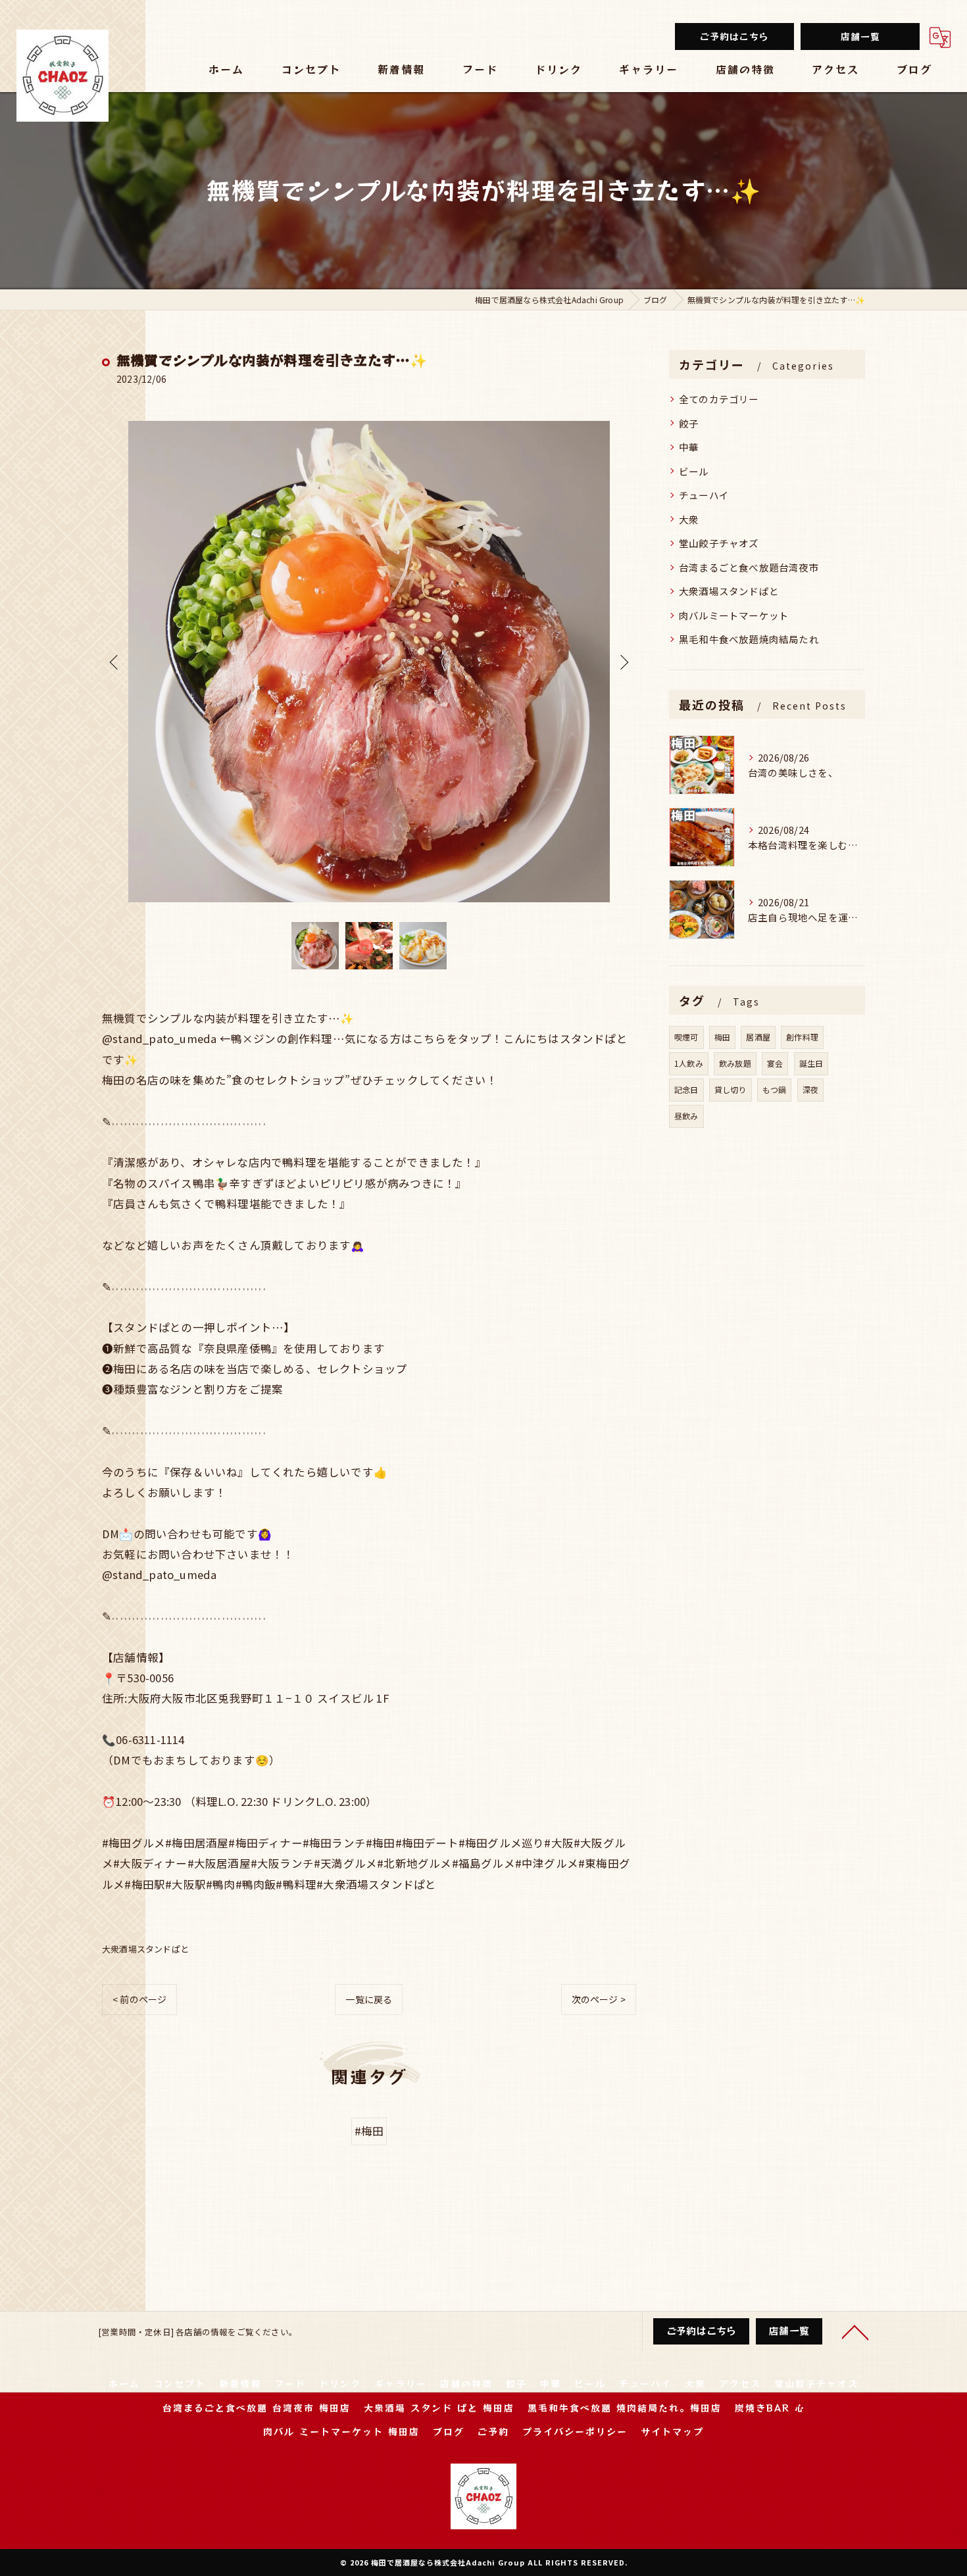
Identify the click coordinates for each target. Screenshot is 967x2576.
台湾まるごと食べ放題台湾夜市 (749, 567)
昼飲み (686, 1116)
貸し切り (731, 1089)
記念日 (686, 1089)
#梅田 (369, 2131)
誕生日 (811, 1063)
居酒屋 (758, 1037)
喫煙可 (686, 1037)
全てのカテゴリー (719, 399)
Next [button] (623, 662)
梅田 (722, 1037)
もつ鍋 (775, 1089)
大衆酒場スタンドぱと (145, 1949)
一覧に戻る (369, 1999)
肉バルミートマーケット (734, 615)
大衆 (689, 519)
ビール (694, 471)
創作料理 (802, 1037)
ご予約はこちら (734, 36)
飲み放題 (735, 1063)
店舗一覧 (860, 36)
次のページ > (599, 1999)
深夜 (810, 1089)
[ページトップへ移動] (855, 2331)
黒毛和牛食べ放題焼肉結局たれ (749, 639)
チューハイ (704, 495)
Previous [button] (115, 662)
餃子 (689, 423)
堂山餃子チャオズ (719, 543)
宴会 (775, 1063)
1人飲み (689, 1063)
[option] (369, 662)
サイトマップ (672, 2431)
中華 (689, 447)
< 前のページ (139, 1999)
